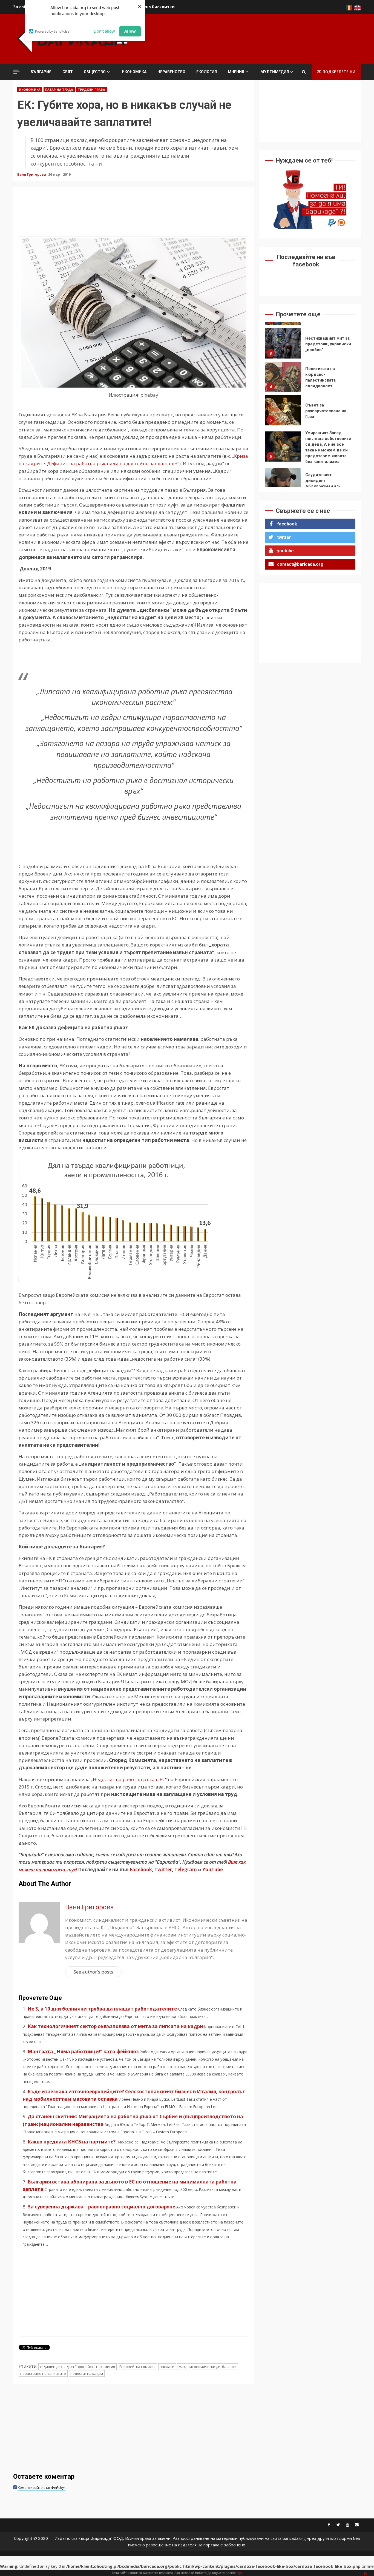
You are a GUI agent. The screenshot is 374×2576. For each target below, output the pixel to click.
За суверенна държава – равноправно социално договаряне (101, 2207)
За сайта (22, 7)
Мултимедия (275, 72)
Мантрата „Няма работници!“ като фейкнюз (83, 2052)
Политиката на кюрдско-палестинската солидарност (283, 343)
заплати (167, 2367)
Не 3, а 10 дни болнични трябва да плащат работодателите (102, 2009)
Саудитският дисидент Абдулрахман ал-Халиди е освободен (283, 450)
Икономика (134, 72)
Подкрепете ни (339, 72)
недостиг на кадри (87, 2373)
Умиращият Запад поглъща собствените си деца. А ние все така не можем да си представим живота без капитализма (283, 413)
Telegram (186, 1870)
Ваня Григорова (32, 174)
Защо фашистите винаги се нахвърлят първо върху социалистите (283, 483)
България (41, 72)
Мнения (236, 72)
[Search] (304, 72)
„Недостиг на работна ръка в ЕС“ (129, 1779)
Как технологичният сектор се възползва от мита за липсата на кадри (115, 2026)
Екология (207, 72)
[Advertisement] (261, 38)
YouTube (213, 1870)
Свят (68, 72)
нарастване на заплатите (43, 2373)
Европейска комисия (137, 2367)
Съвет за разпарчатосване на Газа (283, 377)
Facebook (140, 1870)
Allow (130, 31)
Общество (95, 72)
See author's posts (93, 1972)
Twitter (163, 1870)
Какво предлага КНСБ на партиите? (72, 2142)
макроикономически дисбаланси (208, 2367)
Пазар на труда (59, 89)
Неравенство (171, 72)
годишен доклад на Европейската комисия (77, 2367)
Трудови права (91, 89)
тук (240, 2573)
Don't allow (104, 31)
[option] (310, 345)
